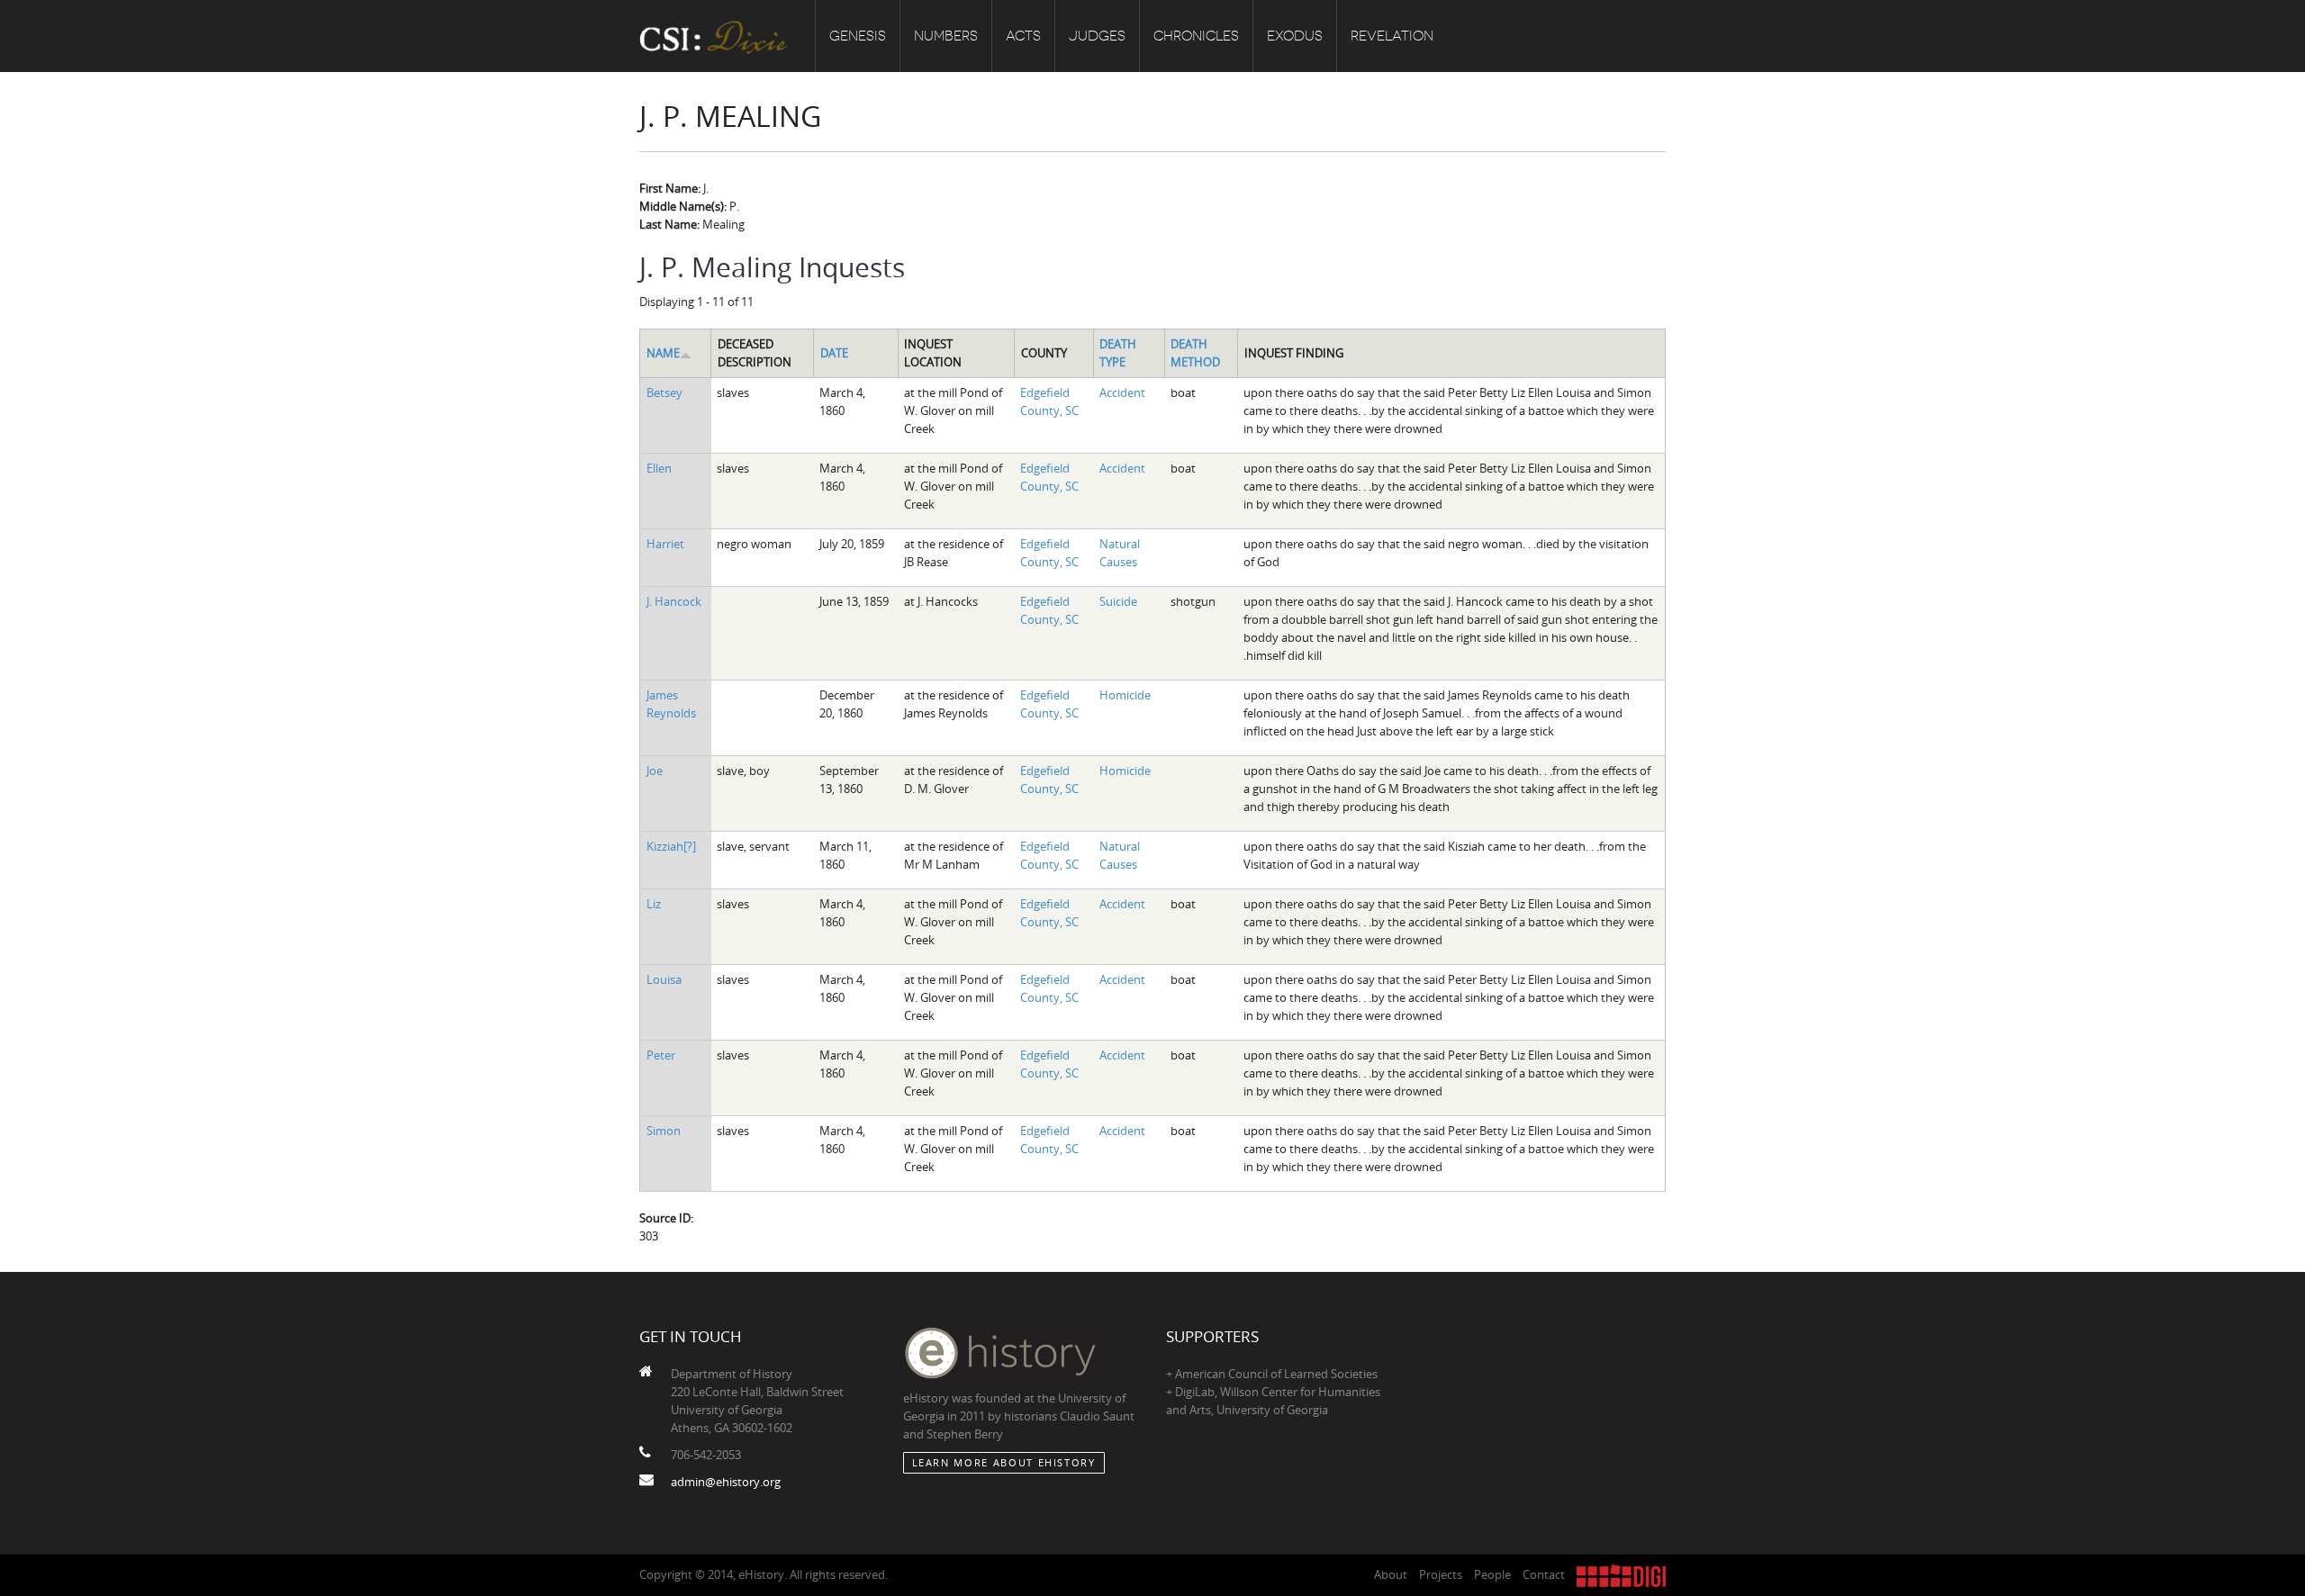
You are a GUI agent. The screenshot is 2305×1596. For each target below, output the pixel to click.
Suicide (1118, 601)
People (1492, 1574)
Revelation (1392, 36)
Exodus (1295, 36)
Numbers (946, 36)
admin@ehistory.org (726, 1482)
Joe (655, 771)
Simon (664, 1131)
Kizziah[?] (671, 846)
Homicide (1125, 695)
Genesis (858, 36)
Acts (1023, 36)
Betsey (664, 392)
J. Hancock (674, 601)
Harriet (665, 544)
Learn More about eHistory (1004, 1462)
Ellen (659, 468)
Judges (1097, 36)
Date (834, 353)
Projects (1441, 1574)
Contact (1544, 1574)
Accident (1122, 392)
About (1391, 1574)
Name (663, 353)
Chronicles (1196, 36)
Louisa (664, 979)
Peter (661, 1055)
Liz (654, 904)
